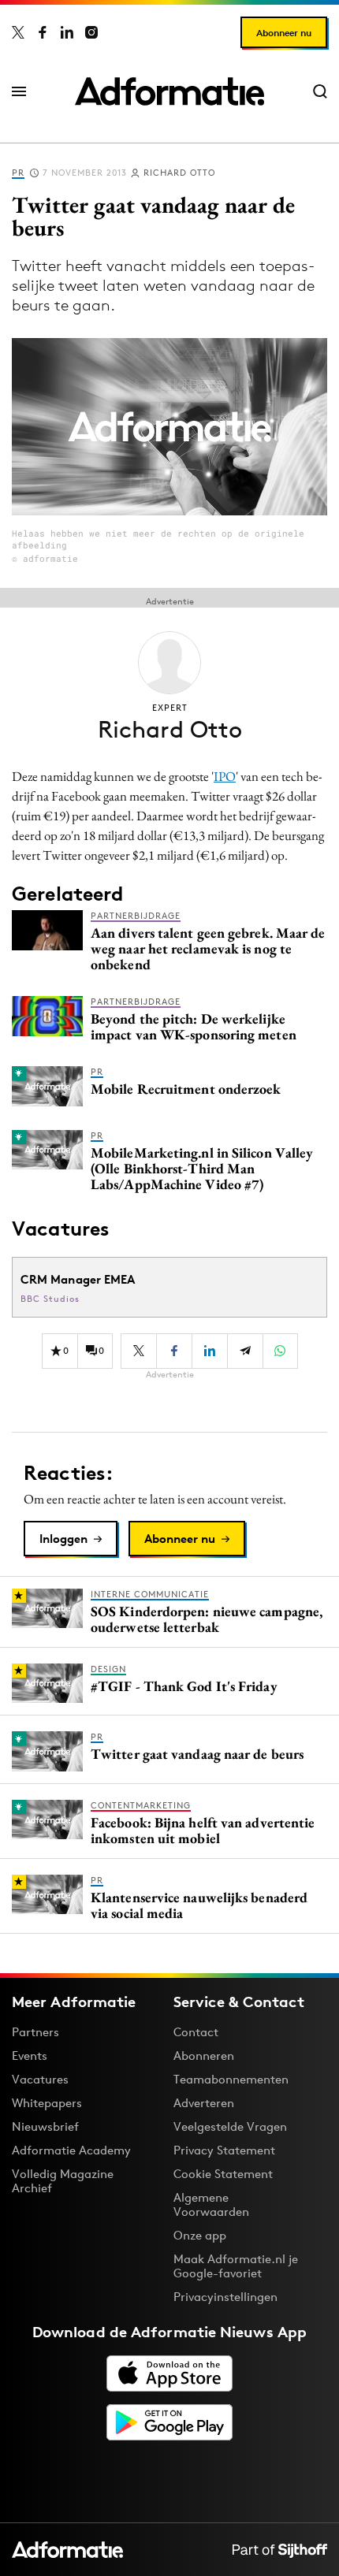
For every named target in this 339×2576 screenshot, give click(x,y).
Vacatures (40, 2079)
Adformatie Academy (71, 2150)
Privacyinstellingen (225, 2297)
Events (30, 2056)
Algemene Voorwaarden (211, 2204)
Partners (35, 2032)
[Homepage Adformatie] (169, 91)
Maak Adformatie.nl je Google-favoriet (236, 2266)
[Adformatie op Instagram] (91, 32)
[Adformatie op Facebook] (43, 32)
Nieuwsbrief (45, 2126)
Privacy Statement (224, 2150)
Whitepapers (47, 2103)
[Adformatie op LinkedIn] (67, 32)
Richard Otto (179, 173)
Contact (196, 2032)
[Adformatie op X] (18, 32)
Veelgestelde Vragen (230, 2126)
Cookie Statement (223, 2174)
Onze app (200, 2235)
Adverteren (204, 2103)
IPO (225, 776)
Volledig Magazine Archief (63, 2181)
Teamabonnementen (231, 2079)
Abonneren (204, 2056)
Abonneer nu (284, 33)
